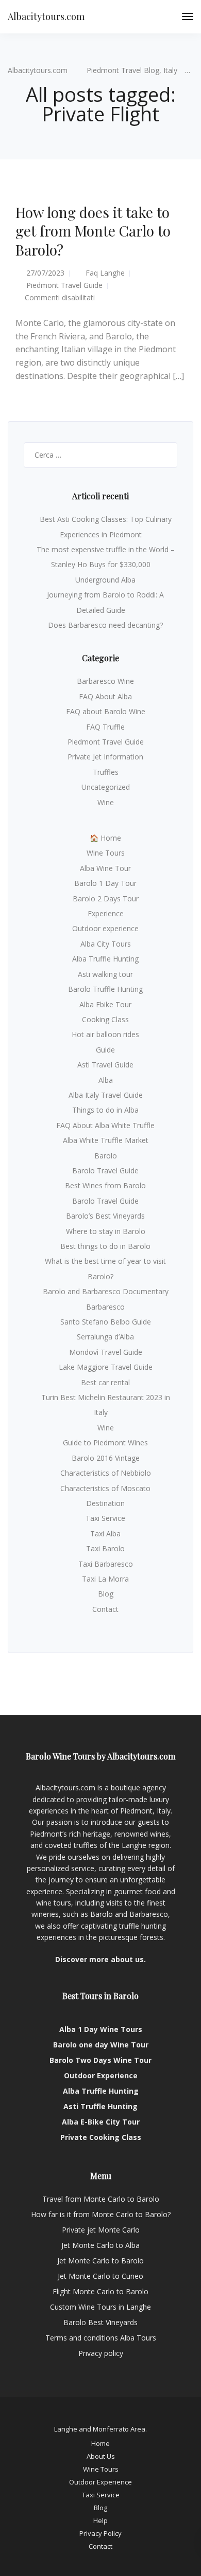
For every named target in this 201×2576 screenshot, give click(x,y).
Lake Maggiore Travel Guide (106, 1367)
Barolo (106, 1156)
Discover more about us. (100, 1959)
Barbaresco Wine (105, 681)
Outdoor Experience (101, 2075)
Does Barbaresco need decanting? (105, 625)
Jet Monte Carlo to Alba (100, 2245)
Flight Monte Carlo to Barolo (100, 2291)
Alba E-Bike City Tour (101, 2122)
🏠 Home (105, 838)
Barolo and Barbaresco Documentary (106, 1291)
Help (100, 2520)
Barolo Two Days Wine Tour (100, 2060)
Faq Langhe (105, 273)
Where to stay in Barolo (106, 1231)
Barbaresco (105, 1307)
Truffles (106, 772)
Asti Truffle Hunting (100, 2106)
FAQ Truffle (105, 727)
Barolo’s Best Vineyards (105, 1216)
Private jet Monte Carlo (101, 2230)
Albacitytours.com (46, 16)
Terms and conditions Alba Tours (101, 2338)
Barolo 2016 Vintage (106, 1458)
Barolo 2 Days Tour (106, 899)
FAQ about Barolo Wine (106, 711)
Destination (105, 1503)
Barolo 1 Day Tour (105, 883)
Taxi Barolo (105, 1548)
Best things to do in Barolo (105, 1246)
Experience (106, 913)
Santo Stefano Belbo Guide (106, 1322)
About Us (101, 2456)
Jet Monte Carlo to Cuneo (100, 2276)
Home (100, 2443)
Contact (105, 1609)
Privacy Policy (100, 2533)
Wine (106, 802)
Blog (106, 1594)
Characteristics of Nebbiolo (106, 1473)
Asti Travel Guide (105, 1065)
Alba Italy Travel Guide (106, 1095)
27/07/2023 (45, 273)
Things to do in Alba (105, 1110)
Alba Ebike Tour (105, 1004)
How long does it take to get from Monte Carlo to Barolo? (93, 231)
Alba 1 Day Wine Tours (101, 2029)
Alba (106, 1080)
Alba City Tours (106, 944)
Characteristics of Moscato (105, 1488)
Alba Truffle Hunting (105, 959)
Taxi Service (105, 1518)
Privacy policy (101, 2353)
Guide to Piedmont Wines (105, 1443)
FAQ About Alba (105, 696)
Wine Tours (106, 853)
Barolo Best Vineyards (100, 2322)
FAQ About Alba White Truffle (105, 1125)
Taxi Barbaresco (106, 1564)
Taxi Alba (105, 1534)
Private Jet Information (105, 757)
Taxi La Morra (105, 1579)
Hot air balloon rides (105, 1034)
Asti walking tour (105, 974)
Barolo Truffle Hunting (105, 989)
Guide (105, 1050)
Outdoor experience (105, 928)
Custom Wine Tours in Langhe (100, 2307)
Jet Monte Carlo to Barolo (100, 2261)
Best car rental (105, 1382)
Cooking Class (105, 1019)
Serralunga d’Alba (105, 1337)
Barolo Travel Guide (105, 1171)
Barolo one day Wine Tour (101, 2045)
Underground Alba (105, 580)
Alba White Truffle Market (106, 1140)
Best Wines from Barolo (105, 1185)
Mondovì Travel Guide (106, 1352)
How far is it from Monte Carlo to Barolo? (101, 2214)
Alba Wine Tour (105, 868)
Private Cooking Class (101, 2137)
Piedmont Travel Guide (64, 285)
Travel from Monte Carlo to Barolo (101, 2199)
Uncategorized (106, 787)
